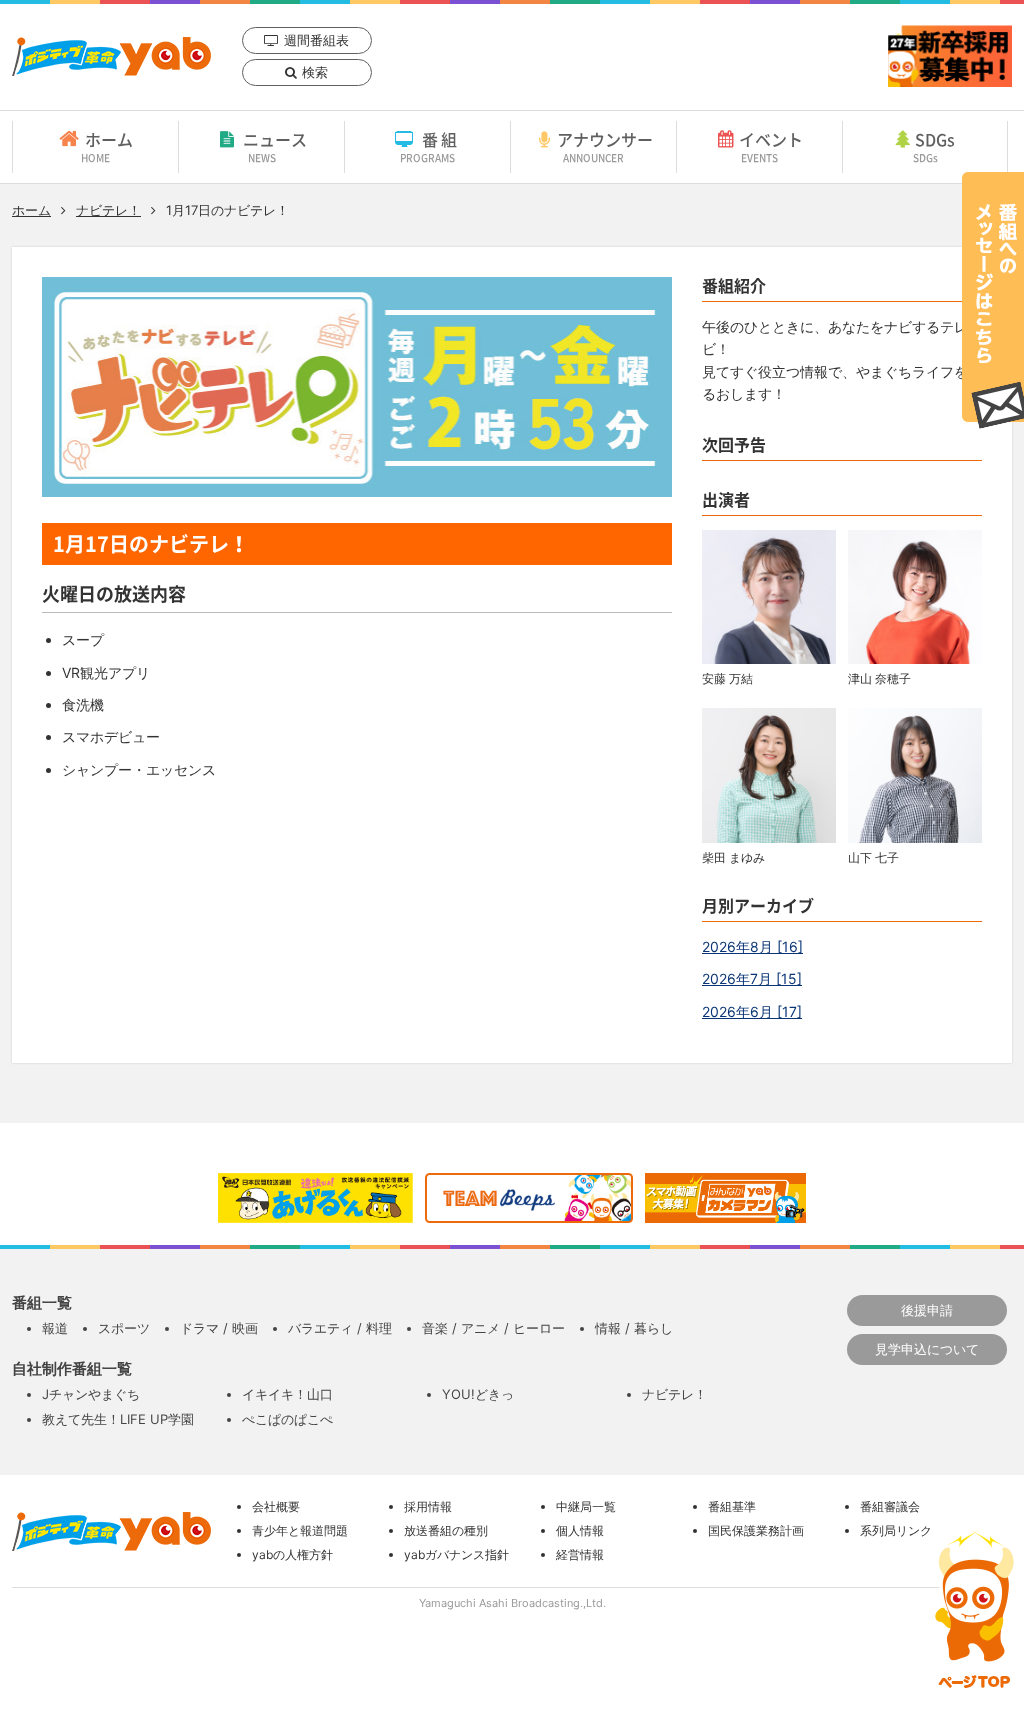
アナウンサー (605, 146)
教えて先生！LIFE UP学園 (118, 1419)
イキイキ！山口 (287, 1394)
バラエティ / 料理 (340, 1328)
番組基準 (732, 1506)
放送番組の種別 (446, 1530)
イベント (771, 146)
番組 (430, 146)
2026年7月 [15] (752, 978)
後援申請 (927, 1310)
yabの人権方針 (292, 1554)
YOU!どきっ (478, 1394)
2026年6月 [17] (752, 1011)
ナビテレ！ (108, 210)
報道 (55, 1328)
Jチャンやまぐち (91, 1394)
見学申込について (927, 1349)
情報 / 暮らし (634, 1328)
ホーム (107, 146)
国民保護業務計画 (756, 1530)
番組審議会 (890, 1506)
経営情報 (580, 1554)
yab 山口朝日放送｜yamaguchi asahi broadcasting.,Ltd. (111, 56)
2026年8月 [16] (752, 946)
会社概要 (276, 1506)
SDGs (934, 146)
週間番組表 (316, 40)
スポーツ (124, 1328)
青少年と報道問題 (300, 1530)
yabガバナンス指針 (456, 1554)
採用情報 (428, 1506)
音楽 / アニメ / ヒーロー (493, 1328)
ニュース (275, 146)
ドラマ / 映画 (219, 1328)
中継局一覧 (586, 1506)
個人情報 (580, 1530)
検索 (315, 72)
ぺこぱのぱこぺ (287, 1419)
